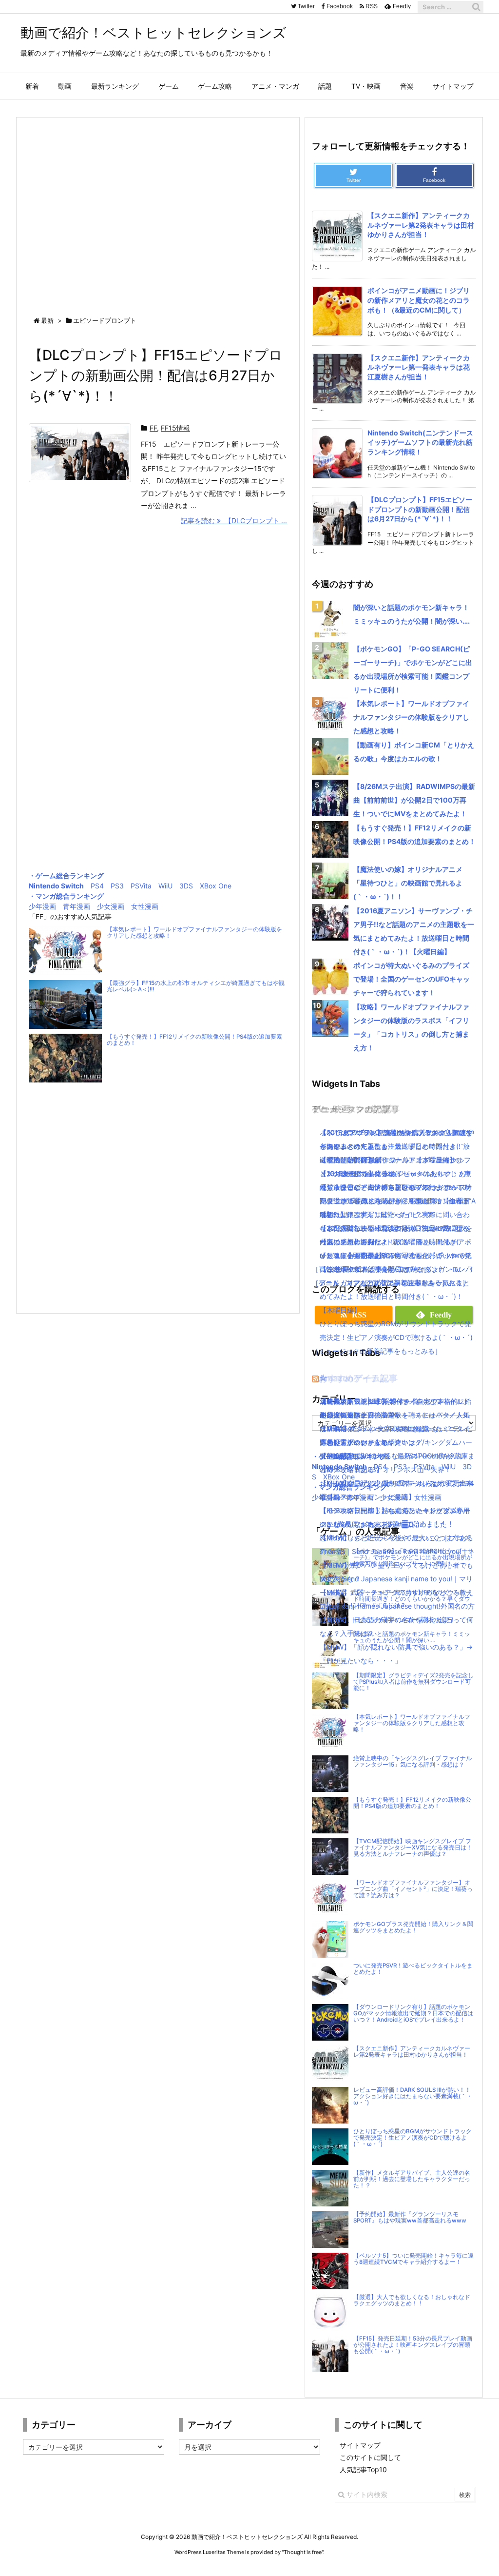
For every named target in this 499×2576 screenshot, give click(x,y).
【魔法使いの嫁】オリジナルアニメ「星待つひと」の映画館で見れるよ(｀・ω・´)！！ (408, 883)
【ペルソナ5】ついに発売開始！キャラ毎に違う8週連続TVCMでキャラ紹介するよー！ (413, 2259)
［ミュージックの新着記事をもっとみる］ (377, 1351)
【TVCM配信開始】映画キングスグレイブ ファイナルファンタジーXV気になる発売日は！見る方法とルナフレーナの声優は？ (413, 1848)
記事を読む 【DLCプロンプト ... (234, 521)
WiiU (165, 886)
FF (153, 428)
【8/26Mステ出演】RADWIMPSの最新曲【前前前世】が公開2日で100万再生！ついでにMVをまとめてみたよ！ (414, 800)
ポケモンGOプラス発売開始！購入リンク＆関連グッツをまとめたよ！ (413, 1927)
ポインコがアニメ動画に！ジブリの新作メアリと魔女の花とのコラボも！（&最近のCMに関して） (419, 300)
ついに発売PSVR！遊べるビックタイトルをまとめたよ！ (413, 1969)
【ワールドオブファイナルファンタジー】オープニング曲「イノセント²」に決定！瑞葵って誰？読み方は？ (413, 1889)
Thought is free (303, 2552)
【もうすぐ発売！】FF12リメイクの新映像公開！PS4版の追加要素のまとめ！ (194, 1040)
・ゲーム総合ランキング (66, 875)
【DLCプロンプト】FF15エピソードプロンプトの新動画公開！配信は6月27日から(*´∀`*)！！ (156, 375)
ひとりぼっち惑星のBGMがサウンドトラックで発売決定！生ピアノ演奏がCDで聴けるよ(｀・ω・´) (413, 2138)
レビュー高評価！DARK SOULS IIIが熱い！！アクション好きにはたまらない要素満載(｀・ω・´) (413, 2096)
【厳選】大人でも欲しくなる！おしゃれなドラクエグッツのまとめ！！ (412, 2300)
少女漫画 (111, 906)
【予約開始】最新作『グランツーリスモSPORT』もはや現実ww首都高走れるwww (410, 2217)
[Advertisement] (158, 208)
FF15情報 (175, 428)
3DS (186, 886)
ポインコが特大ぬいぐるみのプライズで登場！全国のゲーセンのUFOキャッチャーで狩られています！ (412, 979)
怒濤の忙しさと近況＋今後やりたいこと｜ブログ (395, 1538)
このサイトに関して (370, 2457)
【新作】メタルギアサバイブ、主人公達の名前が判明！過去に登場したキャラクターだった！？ (412, 2179)
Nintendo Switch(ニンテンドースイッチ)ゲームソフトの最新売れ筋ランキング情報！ (420, 442)
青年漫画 (77, 906)
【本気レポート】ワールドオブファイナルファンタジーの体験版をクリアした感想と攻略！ (194, 933)
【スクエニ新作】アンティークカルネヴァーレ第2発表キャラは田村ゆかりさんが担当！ (421, 225)
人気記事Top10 (363, 2469)
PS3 (117, 886)
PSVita (141, 886)
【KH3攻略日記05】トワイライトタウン (382, 1401)
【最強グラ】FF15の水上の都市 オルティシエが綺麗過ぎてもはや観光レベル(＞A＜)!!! (196, 986)
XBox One (216, 886)
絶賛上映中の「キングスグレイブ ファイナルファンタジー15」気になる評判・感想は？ (413, 1761)
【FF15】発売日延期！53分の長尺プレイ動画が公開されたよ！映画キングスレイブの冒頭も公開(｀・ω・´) (413, 2345)
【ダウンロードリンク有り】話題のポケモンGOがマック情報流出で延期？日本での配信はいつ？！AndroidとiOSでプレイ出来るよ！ (413, 2013)
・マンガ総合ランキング (66, 896)
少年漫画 (42, 906)
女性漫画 (145, 906)
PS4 (97, 886)
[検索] (476, 7)
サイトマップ (360, 2445)
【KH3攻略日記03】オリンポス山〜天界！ (385, 1469)
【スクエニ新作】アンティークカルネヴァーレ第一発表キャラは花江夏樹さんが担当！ (419, 367)
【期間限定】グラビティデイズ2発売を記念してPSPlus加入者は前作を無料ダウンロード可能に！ (413, 1682)
